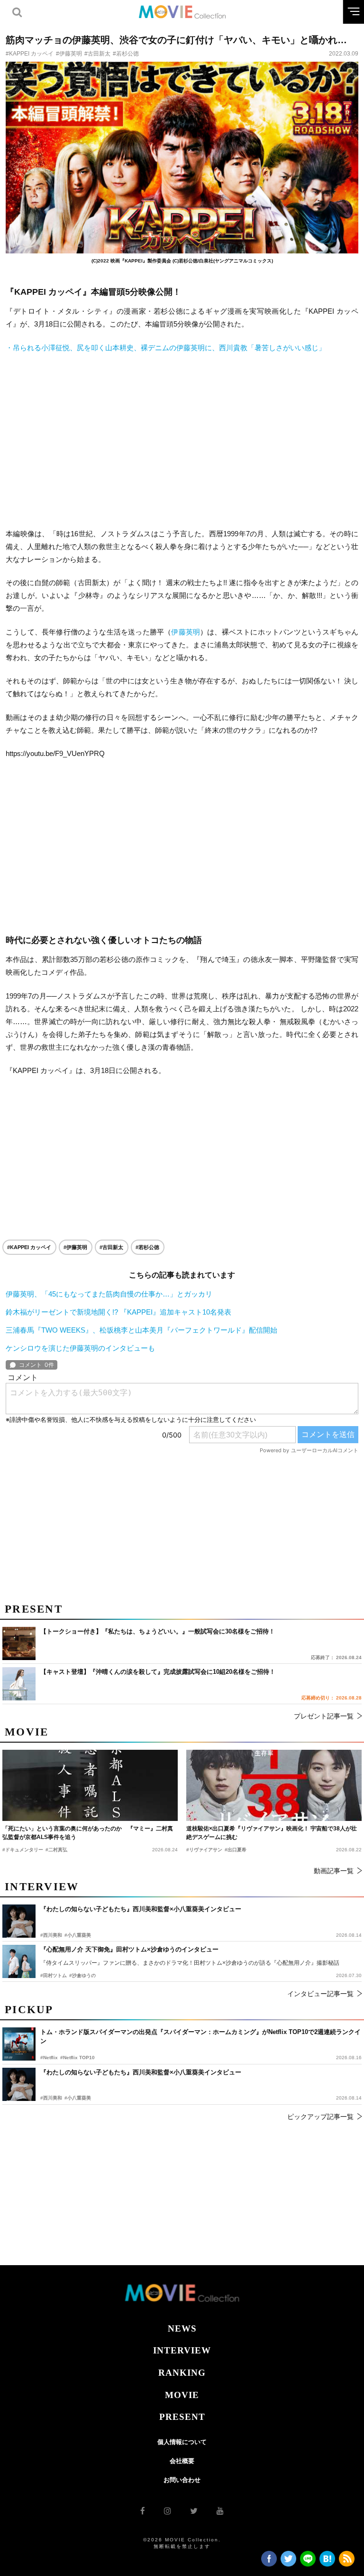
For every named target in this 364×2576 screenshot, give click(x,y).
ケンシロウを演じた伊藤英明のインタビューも (80, 1348)
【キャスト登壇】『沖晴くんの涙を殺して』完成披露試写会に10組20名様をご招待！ (158, 1672)
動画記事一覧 (334, 1871)
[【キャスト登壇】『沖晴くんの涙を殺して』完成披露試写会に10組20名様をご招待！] (19, 1684)
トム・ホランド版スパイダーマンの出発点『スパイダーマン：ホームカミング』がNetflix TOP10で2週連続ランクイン (200, 2037)
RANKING (182, 2373)
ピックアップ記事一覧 (320, 2117)
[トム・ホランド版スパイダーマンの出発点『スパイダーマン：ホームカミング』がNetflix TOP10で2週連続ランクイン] (19, 2044)
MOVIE (182, 2395)
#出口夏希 (236, 1850)
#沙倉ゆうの (82, 1975)
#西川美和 (51, 2098)
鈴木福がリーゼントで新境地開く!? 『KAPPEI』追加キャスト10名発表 (118, 1312)
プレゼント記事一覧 (324, 1716)
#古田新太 (97, 54)
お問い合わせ (182, 2480)
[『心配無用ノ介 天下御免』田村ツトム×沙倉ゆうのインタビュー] (19, 1961)
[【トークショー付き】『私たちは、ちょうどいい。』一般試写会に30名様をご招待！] (19, 1643)
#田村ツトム (54, 1975)
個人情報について (182, 2442)
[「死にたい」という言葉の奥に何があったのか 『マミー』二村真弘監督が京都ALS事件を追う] (90, 1785)
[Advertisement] (182, 440)
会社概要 (182, 2461)
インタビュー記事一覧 (320, 1994)
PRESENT (182, 2417)
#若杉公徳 (126, 54)
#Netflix (49, 2058)
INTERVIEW (182, 2350)
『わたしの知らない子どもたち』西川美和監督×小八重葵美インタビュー (141, 2072)
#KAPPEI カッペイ (30, 54)
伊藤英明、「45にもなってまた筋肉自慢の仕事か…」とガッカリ (109, 1294)
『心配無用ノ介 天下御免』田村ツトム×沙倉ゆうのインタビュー (129, 1949)
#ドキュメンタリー (23, 1850)
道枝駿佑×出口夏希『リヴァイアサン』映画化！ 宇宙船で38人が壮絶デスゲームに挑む (272, 1833)
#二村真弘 (56, 1850)
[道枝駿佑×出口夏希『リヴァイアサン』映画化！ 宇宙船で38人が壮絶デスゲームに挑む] (274, 1785)
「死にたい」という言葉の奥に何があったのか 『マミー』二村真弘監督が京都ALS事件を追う (88, 1833)
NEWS (182, 2329)
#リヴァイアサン (204, 1850)
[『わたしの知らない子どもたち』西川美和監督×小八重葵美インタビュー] (19, 2084)
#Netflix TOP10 (77, 2058)
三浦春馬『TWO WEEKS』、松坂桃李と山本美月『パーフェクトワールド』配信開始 (141, 1330)
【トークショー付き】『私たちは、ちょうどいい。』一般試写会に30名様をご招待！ (158, 1631)
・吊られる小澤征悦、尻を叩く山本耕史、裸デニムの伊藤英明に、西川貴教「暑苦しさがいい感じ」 (166, 348)
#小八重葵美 (78, 2098)
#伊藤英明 (69, 54)
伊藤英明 (186, 632)
